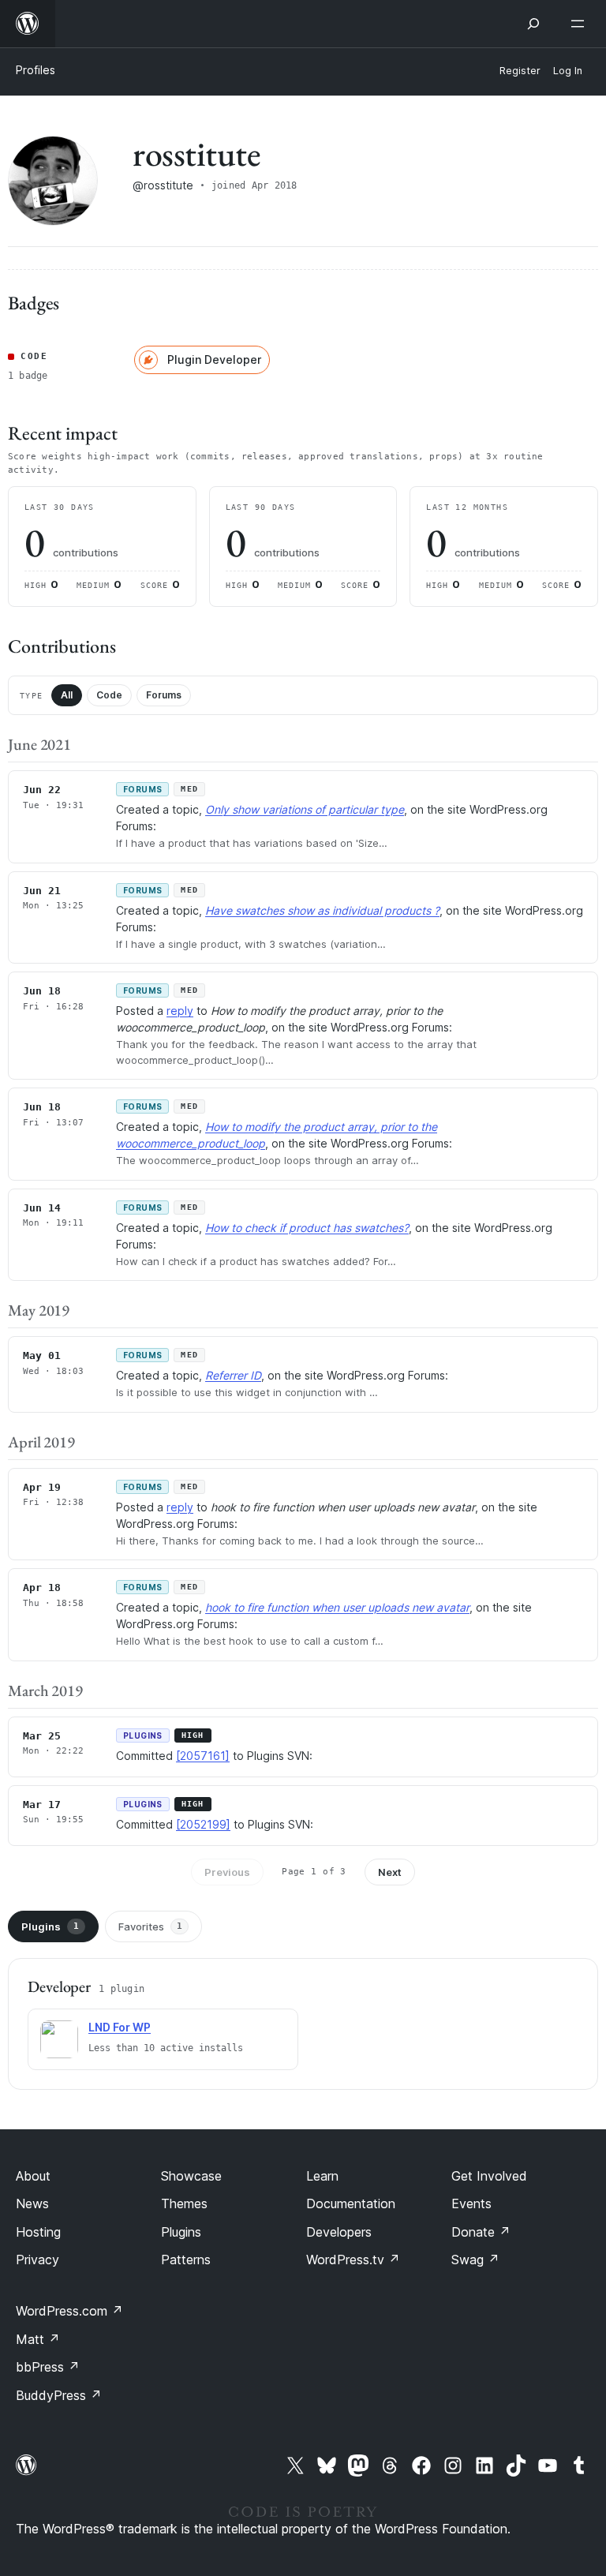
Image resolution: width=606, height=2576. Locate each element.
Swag (475, 2260)
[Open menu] (581, 24)
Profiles (36, 70)
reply (180, 1011)
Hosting (38, 2232)
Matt (38, 2339)
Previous (227, 1872)
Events (471, 2203)
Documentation (351, 2203)
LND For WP (120, 2027)
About (33, 2176)
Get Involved (489, 2176)
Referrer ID (233, 1375)
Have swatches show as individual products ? (322, 910)
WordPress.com (69, 2311)
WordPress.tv (353, 2260)
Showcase (191, 2176)
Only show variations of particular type (305, 809)
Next (390, 1872)
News (32, 2203)
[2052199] (203, 1824)
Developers (339, 2232)
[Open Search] (533, 24)
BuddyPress (59, 2395)
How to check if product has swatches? (307, 1228)
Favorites (150, 1926)
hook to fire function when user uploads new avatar (337, 1607)
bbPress (48, 2367)
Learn (322, 2176)
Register (520, 71)
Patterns (186, 2260)
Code (109, 695)
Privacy (37, 2260)
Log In (568, 71)
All (67, 695)
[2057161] (203, 1756)
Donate (481, 2232)
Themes (184, 2203)
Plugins (50, 1926)
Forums (164, 695)
